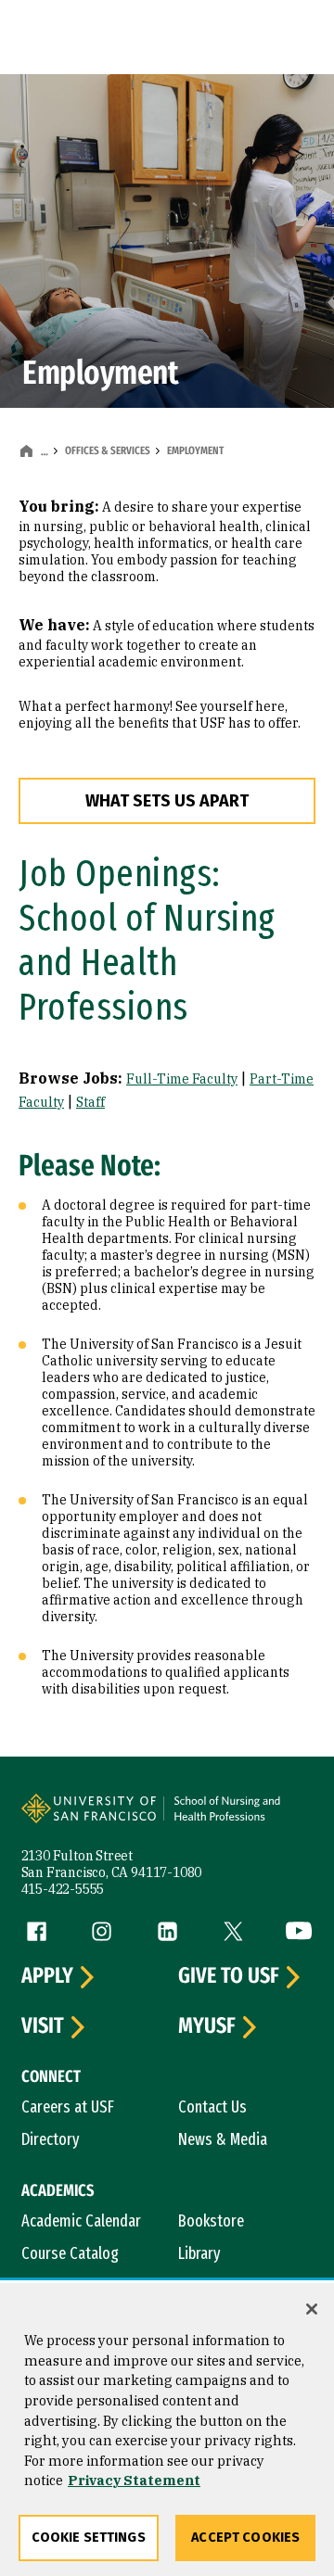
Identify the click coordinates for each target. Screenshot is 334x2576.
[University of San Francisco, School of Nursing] (238, 1818)
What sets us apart (167, 801)
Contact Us (212, 2107)
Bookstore (211, 2221)
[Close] (312, 2309)
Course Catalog (70, 2253)
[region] (167, 2430)
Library (199, 2253)
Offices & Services (108, 450)
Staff (90, 1102)
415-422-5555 (63, 1889)
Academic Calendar (81, 2221)
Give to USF (229, 1976)
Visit (43, 2026)
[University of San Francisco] (95, 1818)
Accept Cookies (245, 2538)
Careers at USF (68, 2107)
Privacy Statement (134, 2480)
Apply (47, 1976)
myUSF (207, 2026)
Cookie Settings (89, 2538)
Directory (51, 2139)
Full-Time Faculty (182, 1079)
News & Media (223, 2139)
